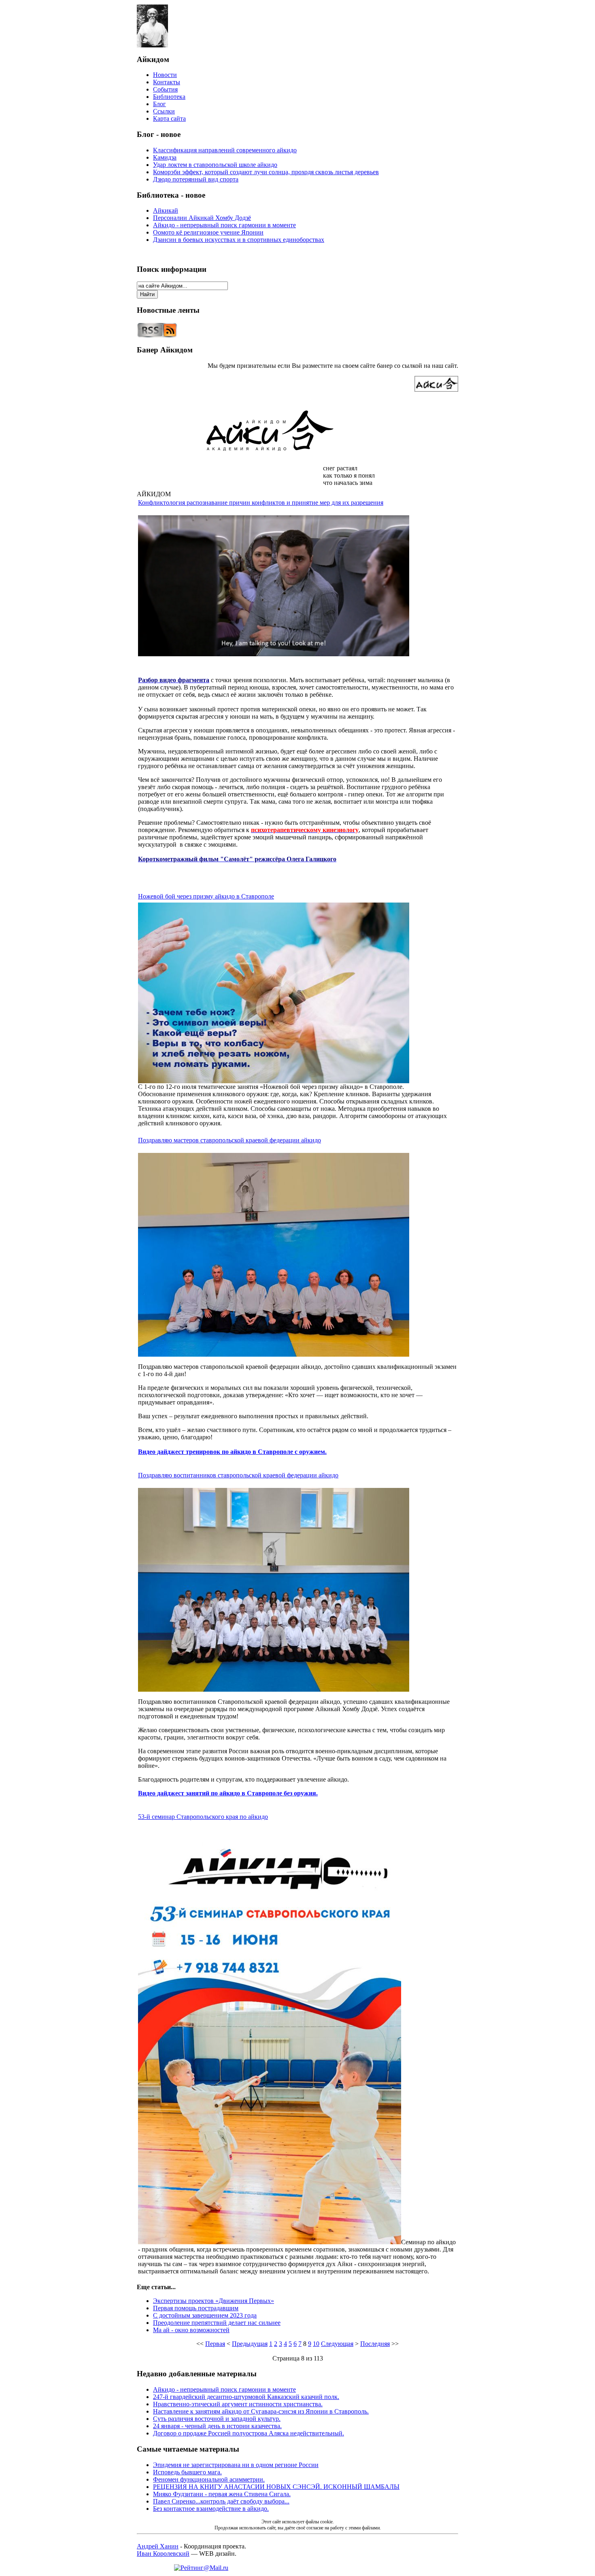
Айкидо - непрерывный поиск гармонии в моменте (224, 225)
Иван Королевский (163, 2554)
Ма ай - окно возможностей (191, 2330)
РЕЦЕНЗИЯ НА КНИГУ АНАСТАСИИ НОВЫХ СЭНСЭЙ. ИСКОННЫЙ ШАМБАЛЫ (276, 2487)
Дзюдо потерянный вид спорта (196, 179)
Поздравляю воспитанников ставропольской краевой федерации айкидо (238, 1475)
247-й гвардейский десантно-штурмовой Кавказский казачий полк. (246, 2397)
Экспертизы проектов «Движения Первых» (214, 2301)
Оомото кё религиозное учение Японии (208, 232)
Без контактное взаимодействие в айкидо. (211, 2509)
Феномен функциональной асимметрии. (209, 2479)
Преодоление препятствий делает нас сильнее (217, 2323)
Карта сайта (169, 118)
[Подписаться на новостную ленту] (157, 336)
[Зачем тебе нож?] (274, 1081)
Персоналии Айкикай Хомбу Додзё (202, 218)
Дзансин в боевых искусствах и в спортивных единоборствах (239, 240)
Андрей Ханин (158, 2546)
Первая (215, 2344)
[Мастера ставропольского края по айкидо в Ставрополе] (274, 1354)
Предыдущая (250, 2344)
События (165, 89)
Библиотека (169, 97)
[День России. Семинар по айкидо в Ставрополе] (270, 2242)
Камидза (165, 157)
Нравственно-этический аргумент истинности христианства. (238, 2404)
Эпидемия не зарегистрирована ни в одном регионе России (236, 2465)
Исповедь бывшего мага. (187, 2472)
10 (316, 2344)
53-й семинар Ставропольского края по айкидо (203, 1817)
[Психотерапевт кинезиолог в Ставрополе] (274, 654)
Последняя (375, 2344)
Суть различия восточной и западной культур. (217, 2419)
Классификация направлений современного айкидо (225, 150)
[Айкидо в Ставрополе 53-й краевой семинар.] (274, 1689)
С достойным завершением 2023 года (205, 2315)
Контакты (167, 82)
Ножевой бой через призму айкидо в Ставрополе (206, 896)
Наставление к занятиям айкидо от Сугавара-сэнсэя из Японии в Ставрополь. (261, 2411)
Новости (165, 75)
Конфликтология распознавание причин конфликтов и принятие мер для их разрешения (261, 503)
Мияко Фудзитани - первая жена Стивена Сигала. (222, 2494)
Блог (159, 104)
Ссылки (164, 111)
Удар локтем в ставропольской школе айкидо (215, 165)
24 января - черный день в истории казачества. (217, 2426)
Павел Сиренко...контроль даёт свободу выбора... (221, 2501)
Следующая (337, 2344)
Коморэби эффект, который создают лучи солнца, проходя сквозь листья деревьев (266, 172)
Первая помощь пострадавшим (196, 2308)
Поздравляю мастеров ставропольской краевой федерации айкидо (229, 1140)
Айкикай (166, 210)
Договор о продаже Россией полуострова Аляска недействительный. (249, 2433)
